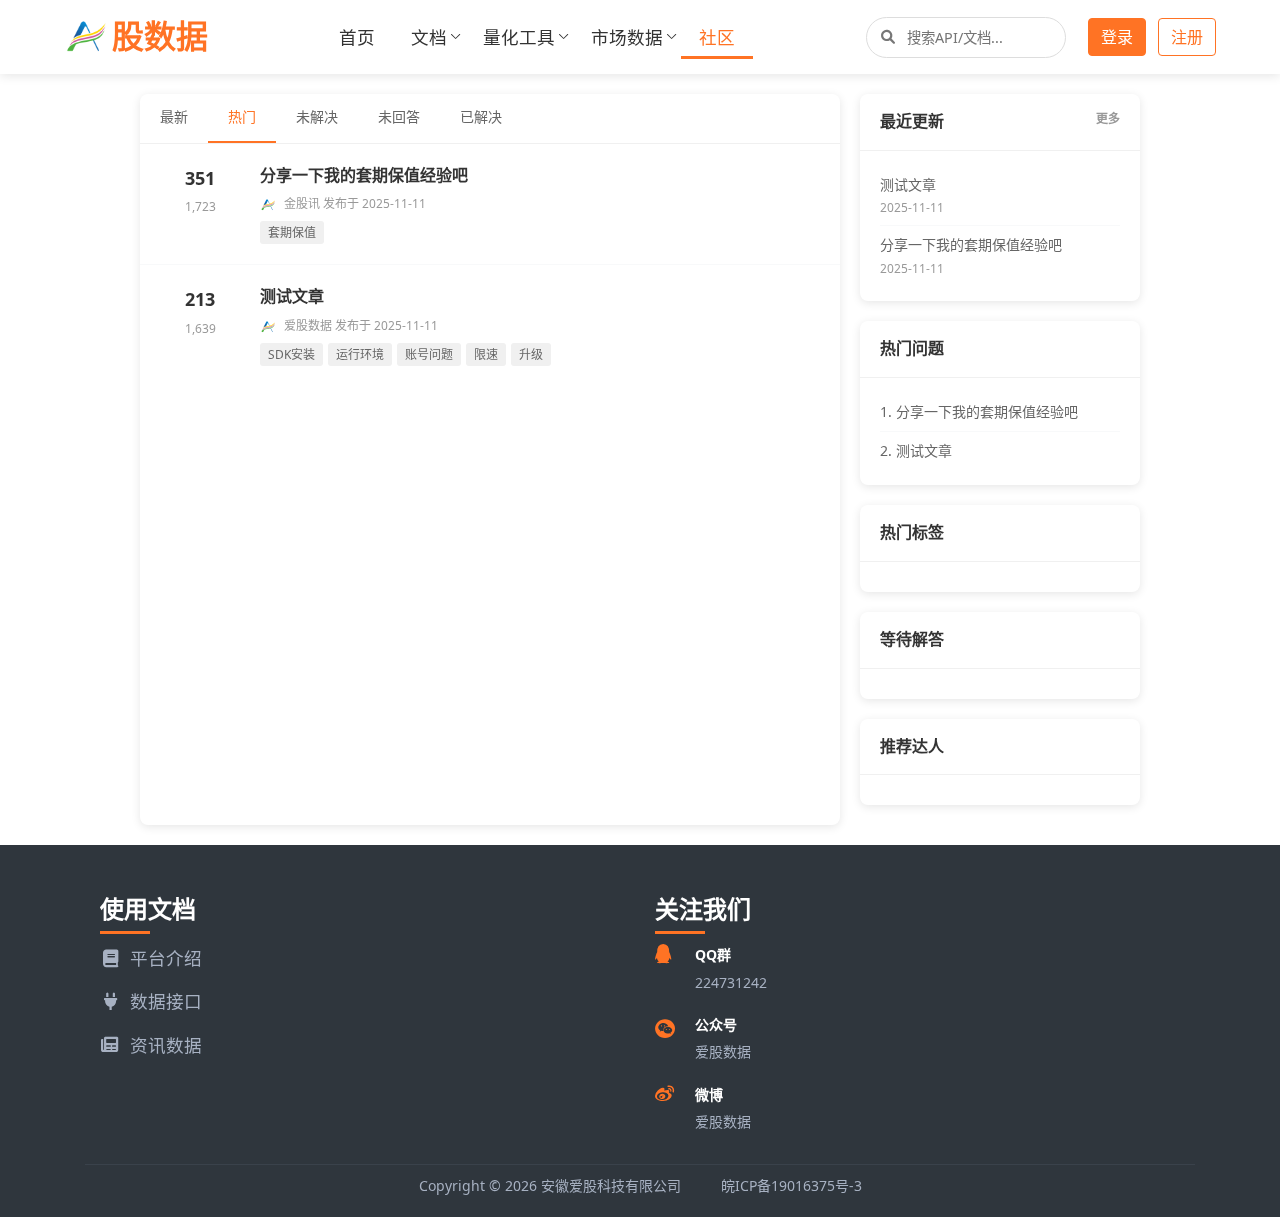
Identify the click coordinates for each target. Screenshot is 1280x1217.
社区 (717, 37)
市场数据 (627, 37)
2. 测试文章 (916, 450)
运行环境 (360, 354)
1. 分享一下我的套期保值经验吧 (979, 411)
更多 (1108, 118)
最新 (174, 116)
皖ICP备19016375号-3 (791, 1185)
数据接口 (166, 1001)
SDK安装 (291, 354)
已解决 (481, 116)
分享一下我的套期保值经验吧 (364, 175)
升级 (531, 354)
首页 (357, 37)
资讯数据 (166, 1045)
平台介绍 (166, 958)
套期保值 (292, 232)
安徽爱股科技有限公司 (611, 1185)
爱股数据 (723, 1121)
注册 (1187, 37)
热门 (242, 116)
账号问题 (429, 354)
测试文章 (292, 296)
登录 (1117, 37)
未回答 (399, 116)
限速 (486, 354)
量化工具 (519, 37)
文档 (429, 37)
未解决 (317, 116)
